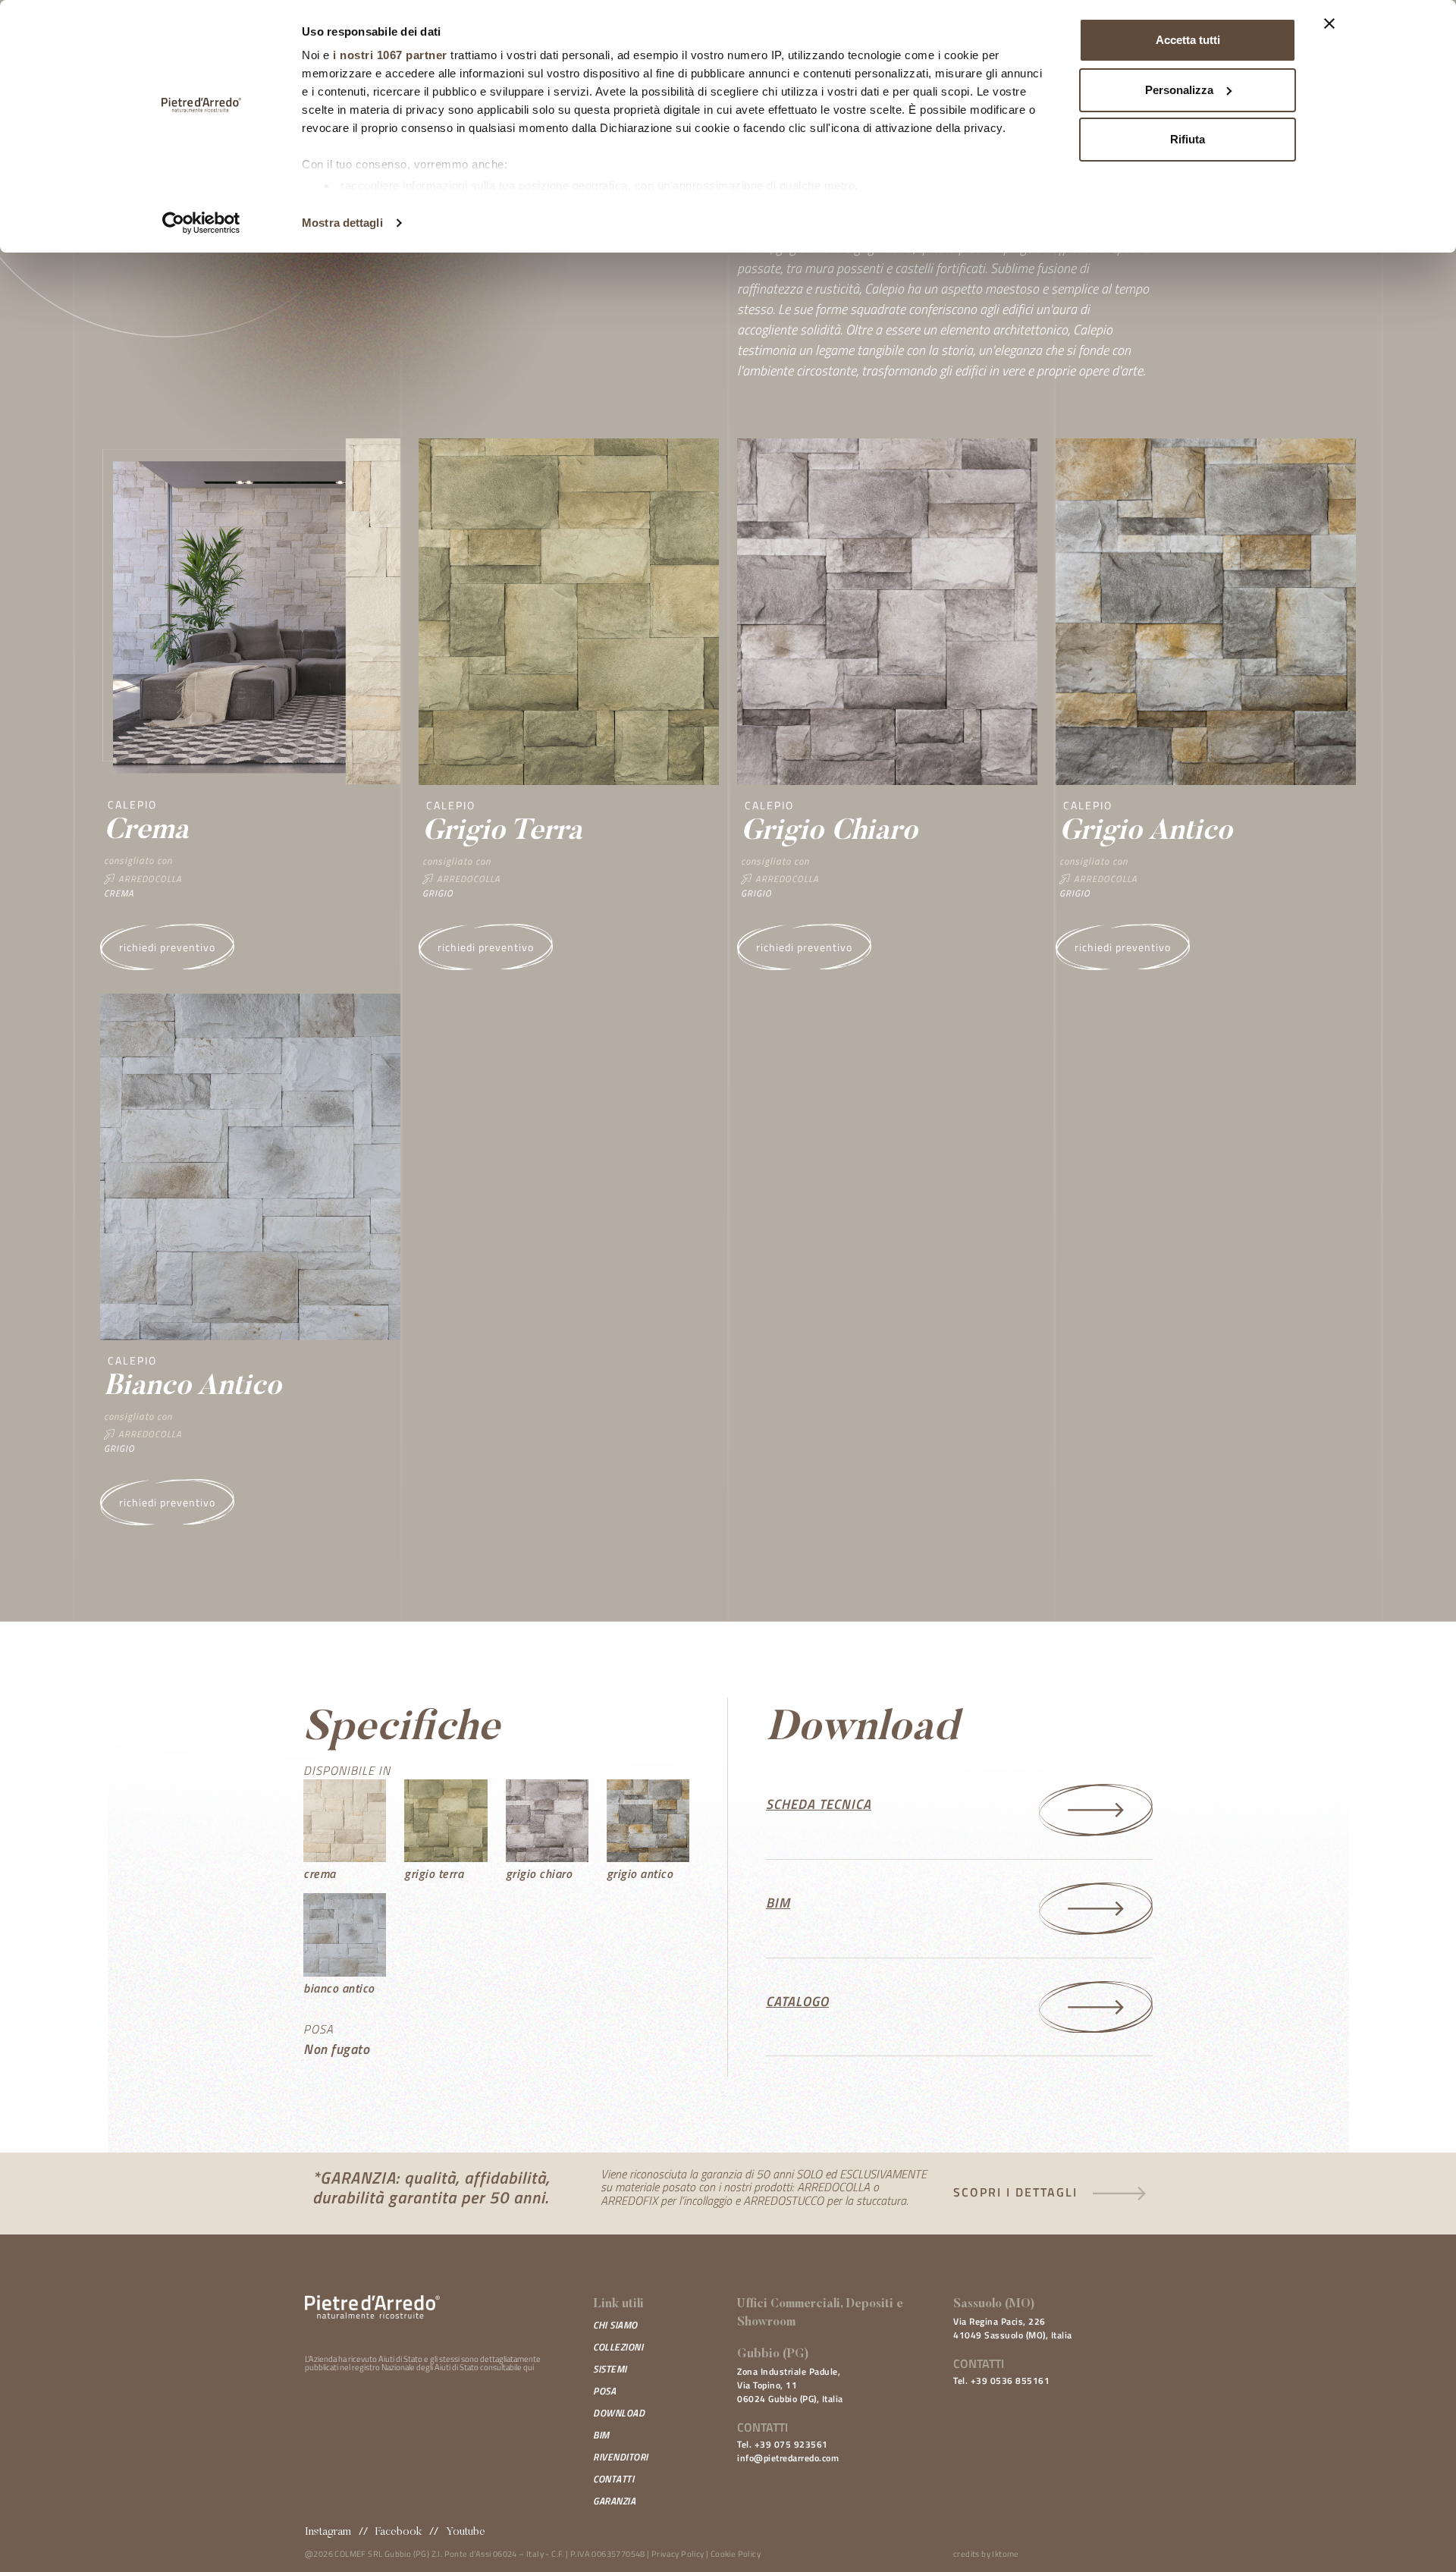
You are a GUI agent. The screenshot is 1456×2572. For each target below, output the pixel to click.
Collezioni (618, 2347)
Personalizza (1179, 90)
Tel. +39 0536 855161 (1001, 2380)
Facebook (399, 2532)
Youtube (466, 2532)
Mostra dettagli (342, 223)
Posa (604, 2391)
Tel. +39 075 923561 (783, 2444)
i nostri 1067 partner (390, 55)
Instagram (328, 2532)
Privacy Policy (678, 2554)
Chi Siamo (615, 2325)
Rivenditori (621, 2457)
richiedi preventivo (167, 947)
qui (529, 2367)
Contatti (613, 2479)
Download (619, 2413)
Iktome (1005, 2554)
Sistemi (610, 2369)
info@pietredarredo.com (788, 2458)
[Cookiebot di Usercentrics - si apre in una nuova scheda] (201, 223)
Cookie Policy (736, 2554)
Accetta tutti (1188, 40)
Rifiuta (1188, 139)
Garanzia (614, 2501)
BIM (601, 2435)
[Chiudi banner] (1329, 24)
